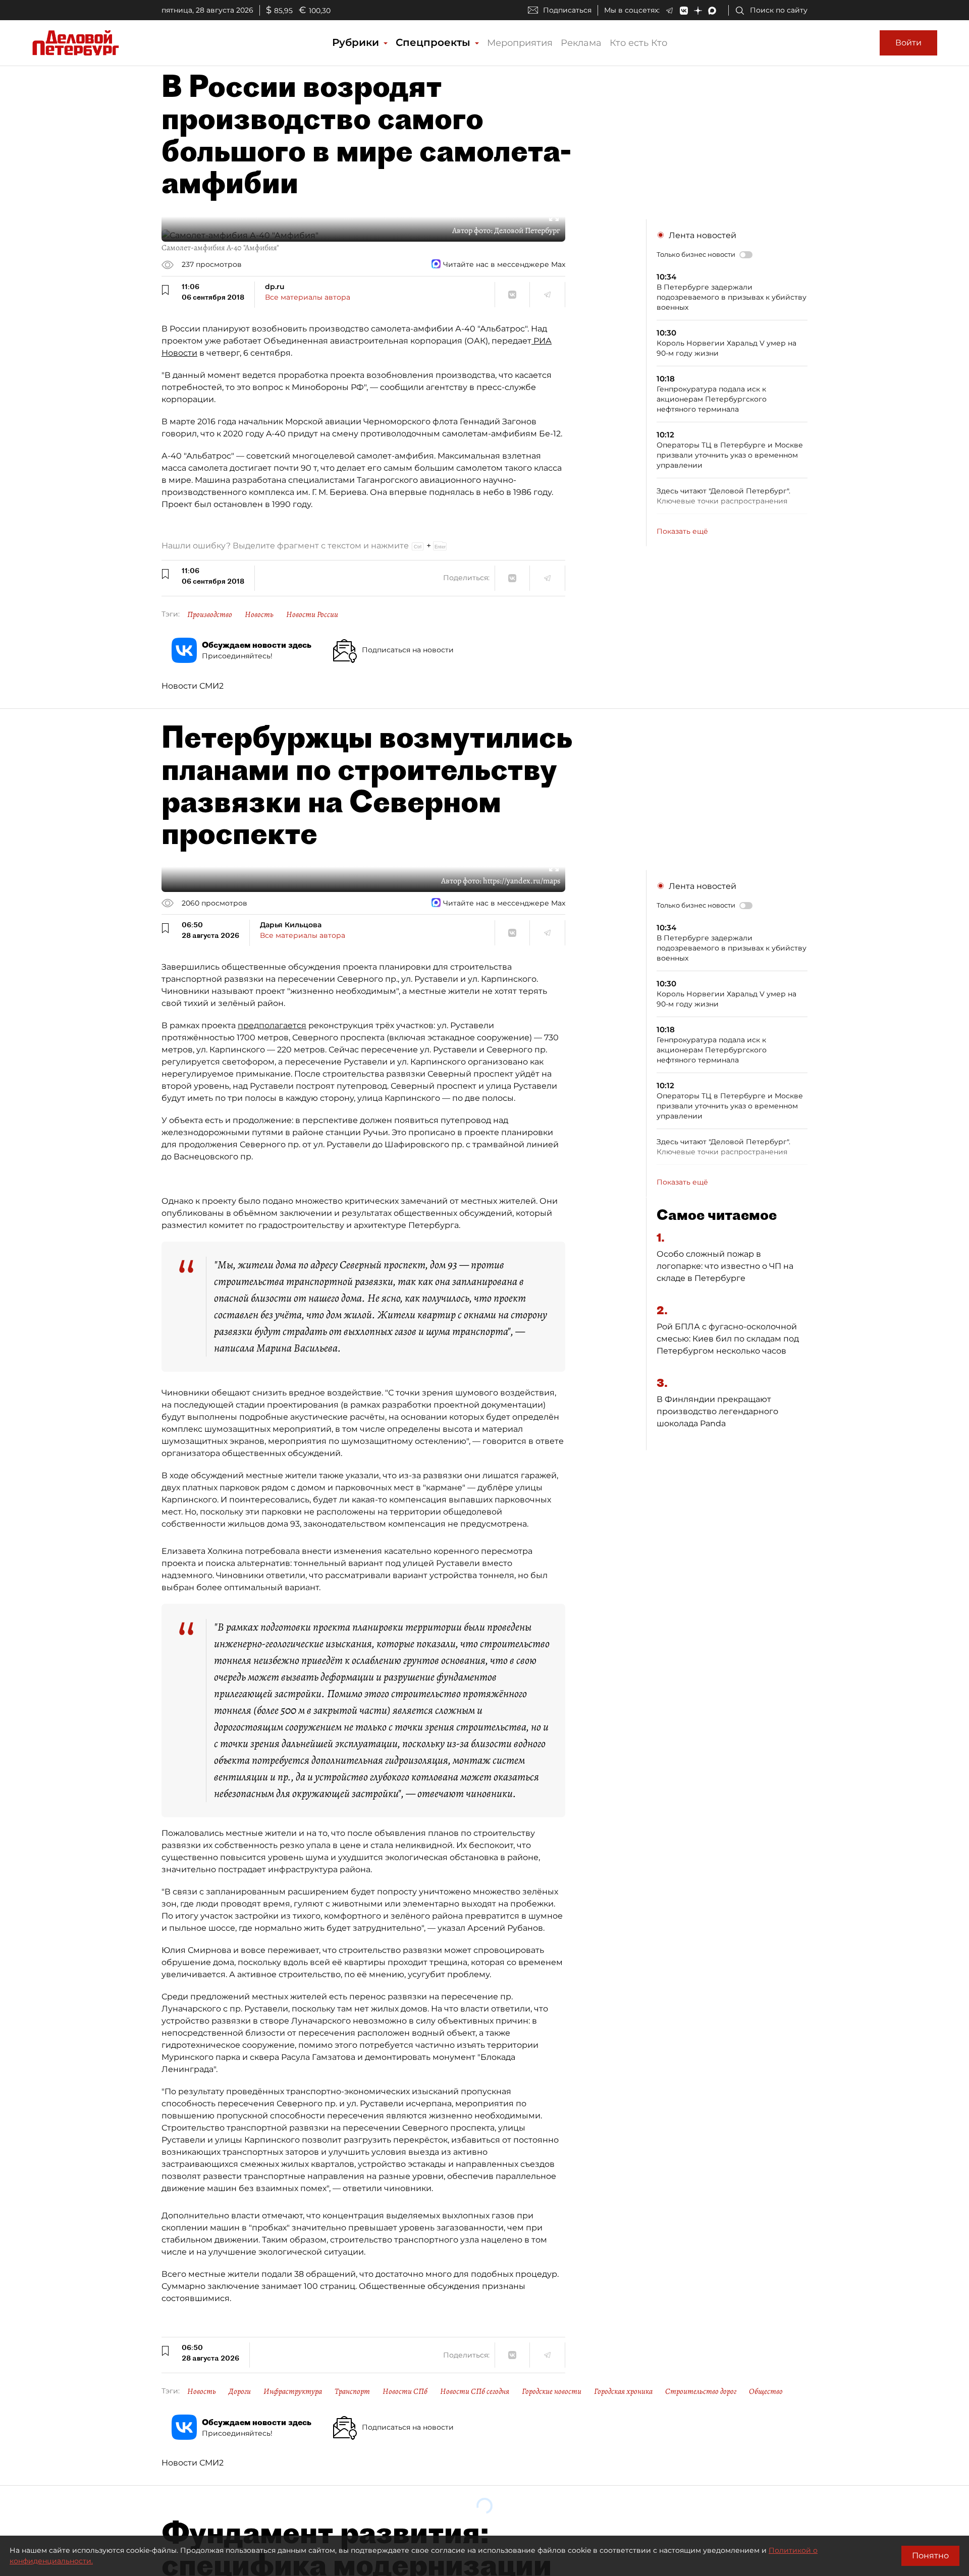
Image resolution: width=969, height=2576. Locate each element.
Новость (259, 614)
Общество (766, 2391)
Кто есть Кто (638, 43)
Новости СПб (405, 2391)
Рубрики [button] (357, 42)
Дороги (240, 2391)
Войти (908, 43)
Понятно (930, 2556)
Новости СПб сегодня (475, 2391)
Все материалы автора (308, 297)
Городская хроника (623, 2391)
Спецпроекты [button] (435, 42)
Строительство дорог (701, 2391)
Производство (210, 614)
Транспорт (352, 2391)
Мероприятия (520, 43)
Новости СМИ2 (193, 686)
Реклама (581, 43)
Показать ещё (682, 531)
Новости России (312, 614)
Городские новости (552, 2391)
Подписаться (567, 10)
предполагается (272, 1025)
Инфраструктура (293, 2391)
